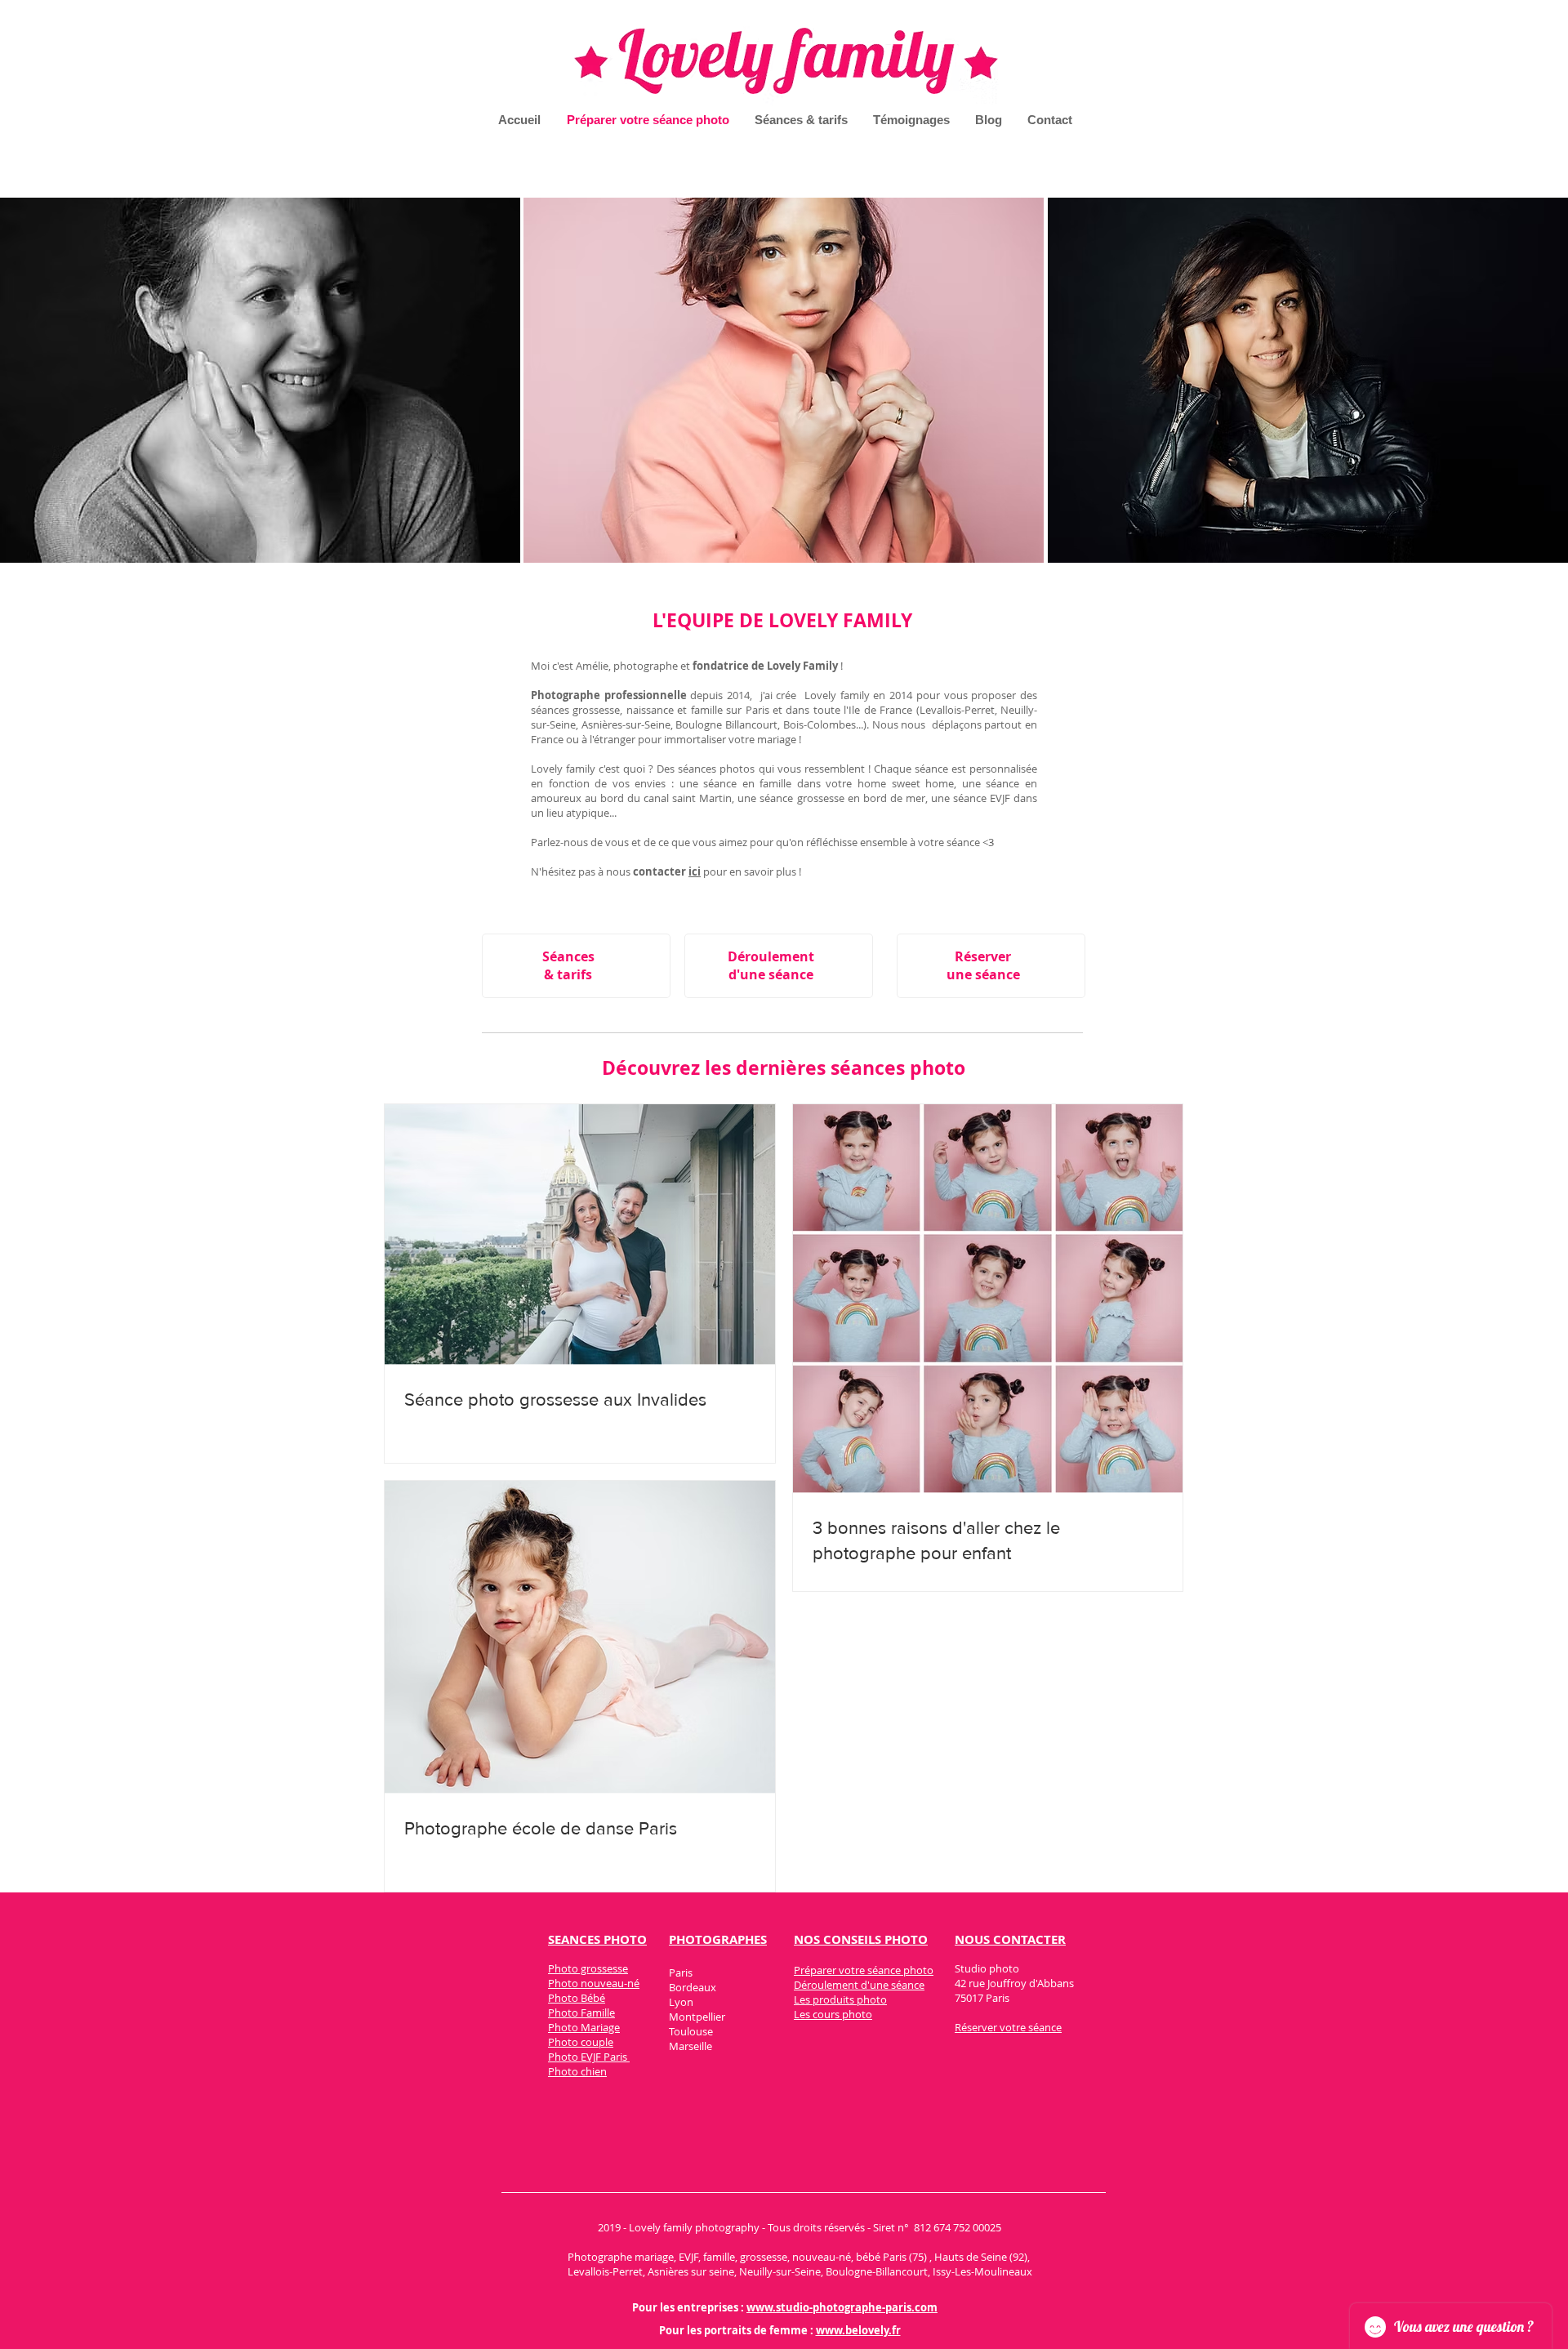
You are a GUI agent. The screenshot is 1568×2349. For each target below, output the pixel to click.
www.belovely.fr (858, 2330)
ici (695, 871)
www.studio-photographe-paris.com (842, 2307)
